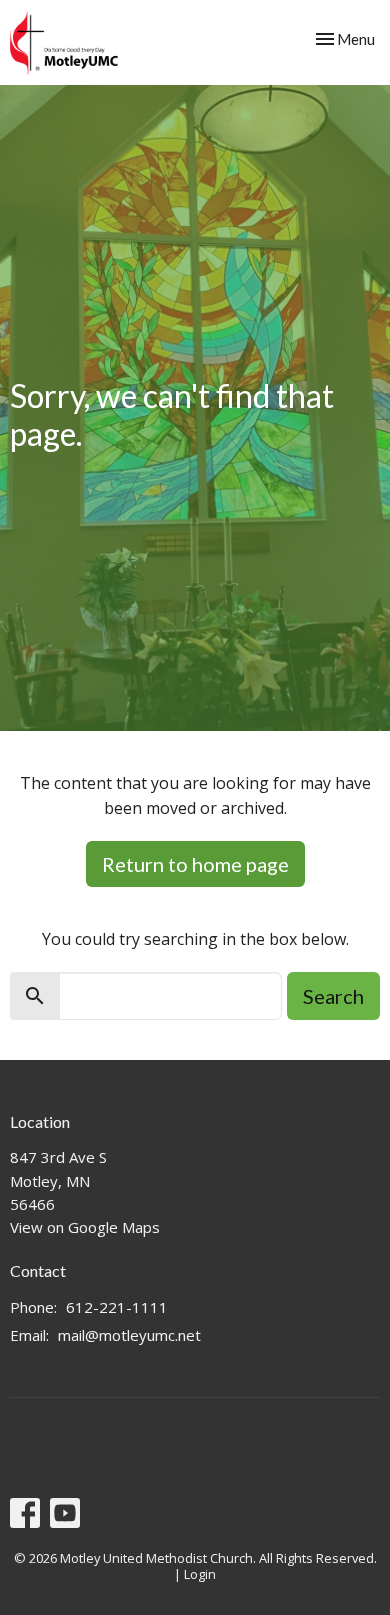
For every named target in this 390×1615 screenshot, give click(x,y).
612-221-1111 (117, 1307)
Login (200, 1574)
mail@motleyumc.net (129, 1335)
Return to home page (195, 864)
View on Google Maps (85, 1227)
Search (333, 996)
